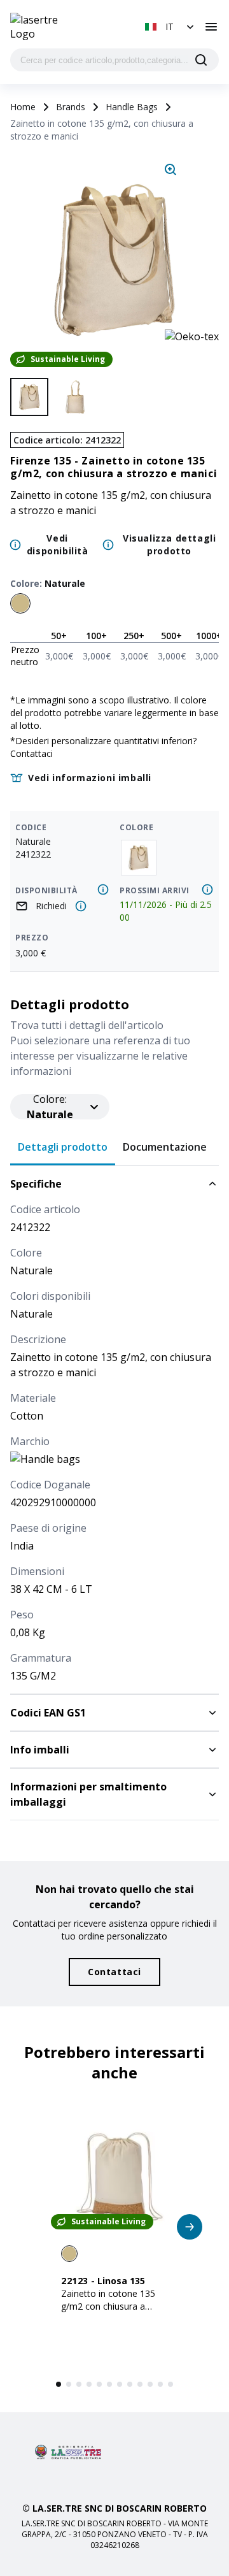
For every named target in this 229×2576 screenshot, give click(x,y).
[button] (171, 27)
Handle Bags (132, 107)
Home (23, 107)
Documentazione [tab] (165, 1147)
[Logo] (43, 27)
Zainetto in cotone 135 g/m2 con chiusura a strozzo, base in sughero (112, 2306)
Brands (71, 107)
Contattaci (31, 753)
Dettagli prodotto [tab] (63, 1147)
